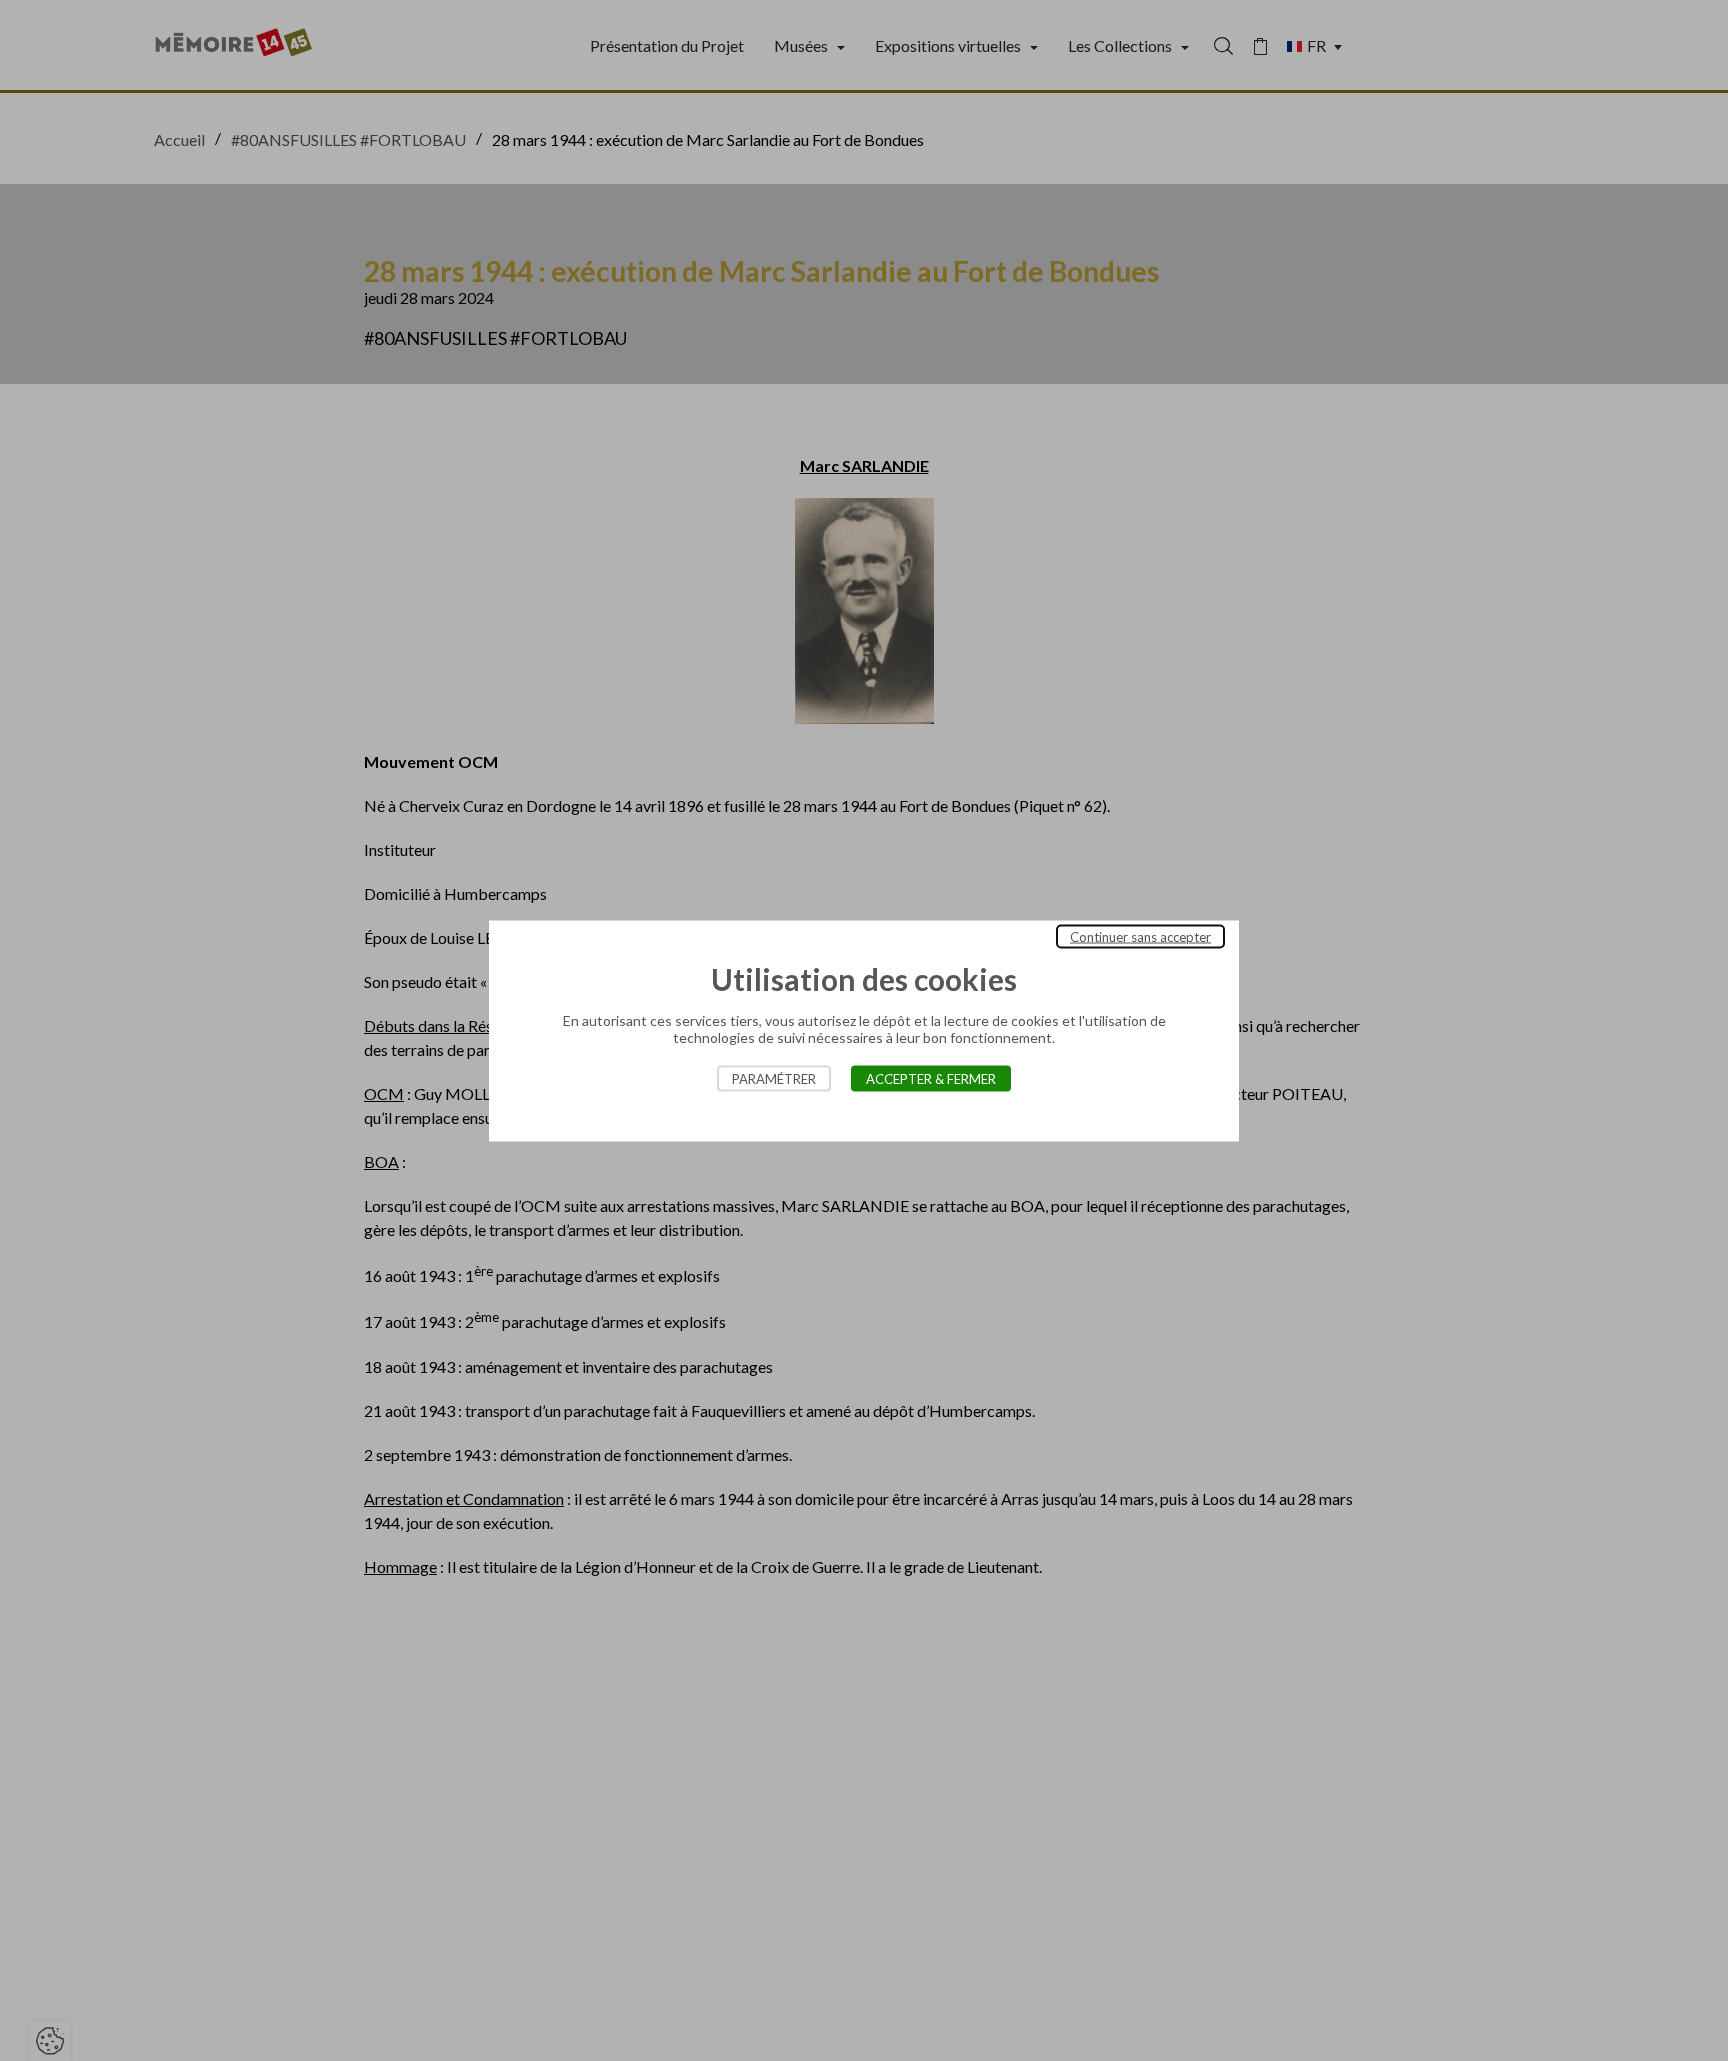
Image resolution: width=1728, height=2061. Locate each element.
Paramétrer (774, 1078)
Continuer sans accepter (1140, 936)
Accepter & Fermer (931, 1078)
